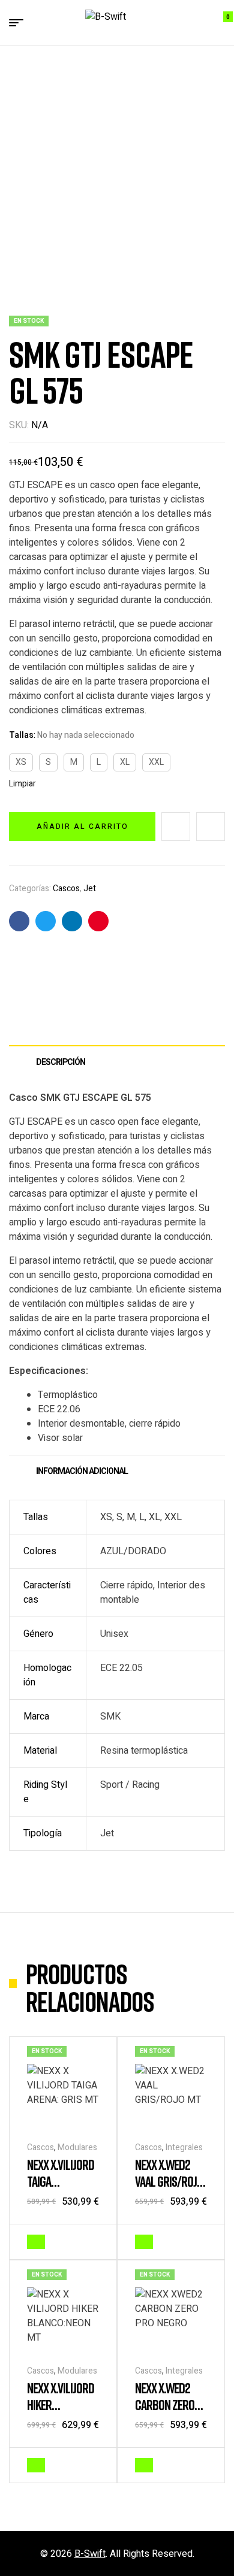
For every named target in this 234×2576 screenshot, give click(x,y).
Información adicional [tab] (82, 1471)
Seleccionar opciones (36, 2242)
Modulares (77, 2147)
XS (21, 762)
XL (125, 762)
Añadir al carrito (82, 827)
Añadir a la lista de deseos (176, 827)
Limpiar (22, 784)
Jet (90, 889)
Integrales (184, 2147)
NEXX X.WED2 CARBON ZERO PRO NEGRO (165, 2404)
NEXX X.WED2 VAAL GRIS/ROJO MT (169, 2181)
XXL (156, 762)
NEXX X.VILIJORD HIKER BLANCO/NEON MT (61, 2413)
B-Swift (90, 2554)
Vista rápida (93, 2241)
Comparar (211, 827)
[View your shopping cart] (219, 23)
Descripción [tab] (61, 1062)
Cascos (66, 889)
